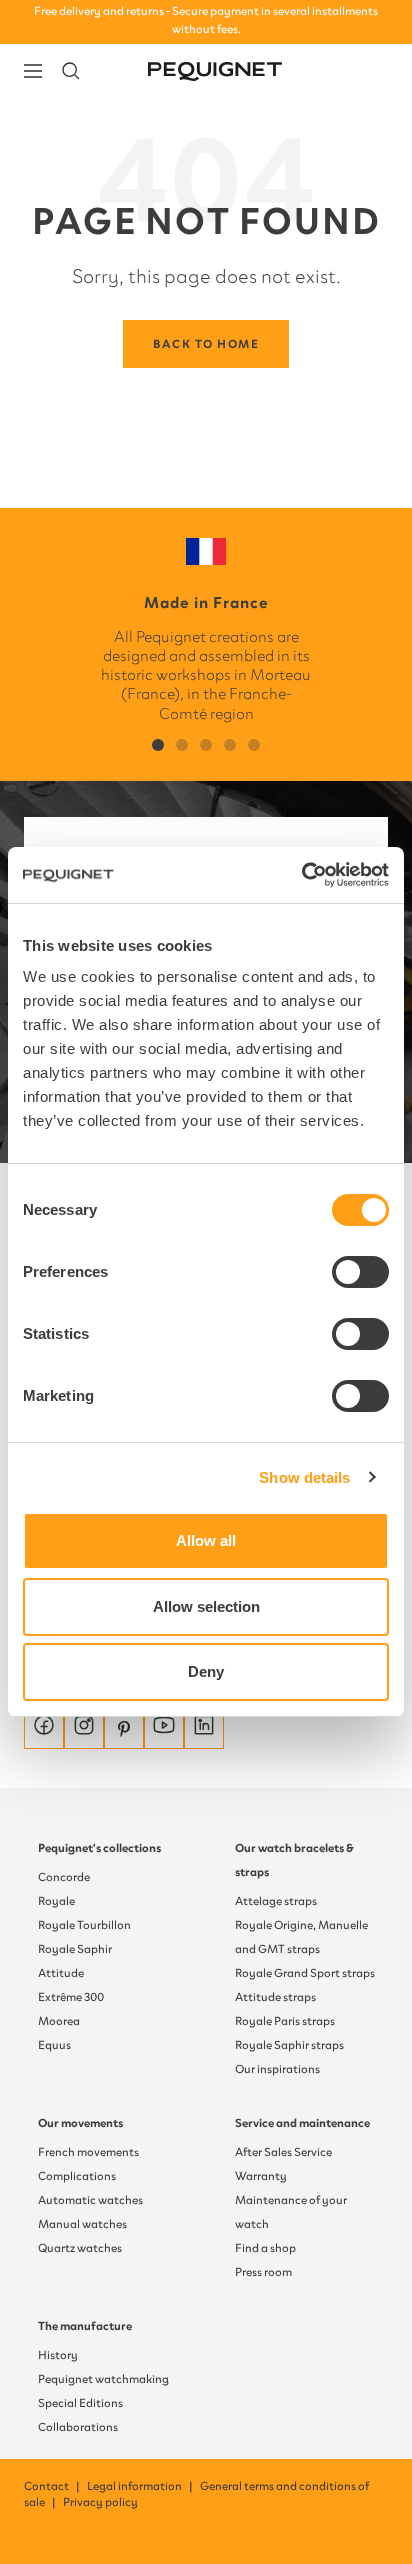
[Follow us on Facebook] (44, 1729)
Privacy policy (100, 2502)
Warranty (261, 2176)
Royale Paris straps (285, 2021)
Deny (206, 1671)
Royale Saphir (75, 1949)
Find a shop (265, 2248)
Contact (53, 2486)
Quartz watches (80, 2248)
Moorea (59, 2021)
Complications (77, 2176)
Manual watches (82, 2224)
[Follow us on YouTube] (164, 1729)
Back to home (206, 344)
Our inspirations (277, 2069)
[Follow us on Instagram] (84, 1729)
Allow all (206, 1540)
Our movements (80, 2123)
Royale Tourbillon (84, 1925)
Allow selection (206, 1606)
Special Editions (80, 2403)
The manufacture (85, 2326)
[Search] (71, 71)
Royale (56, 1901)
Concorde (64, 1877)
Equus (54, 2045)
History (58, 2355)
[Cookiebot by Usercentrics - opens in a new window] (301, 875)
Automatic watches (90, 2200)
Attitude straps (275, 1997)
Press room (263, 2272)
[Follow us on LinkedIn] (204, 1729)
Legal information (141, 2486)
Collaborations (78, 2427)
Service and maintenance (302, 2123)
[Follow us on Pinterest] (124, 1729)
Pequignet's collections (99, 1848)
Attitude (61, 1973)
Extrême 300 (71, 1997)
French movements (88, 2152)
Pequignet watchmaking (103, 2379)
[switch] (360, 1272)
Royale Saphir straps (289, 2045)
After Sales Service (283, 2152)
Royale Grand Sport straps (305, 1973)
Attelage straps (276, 1901)
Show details (304, 1477)
